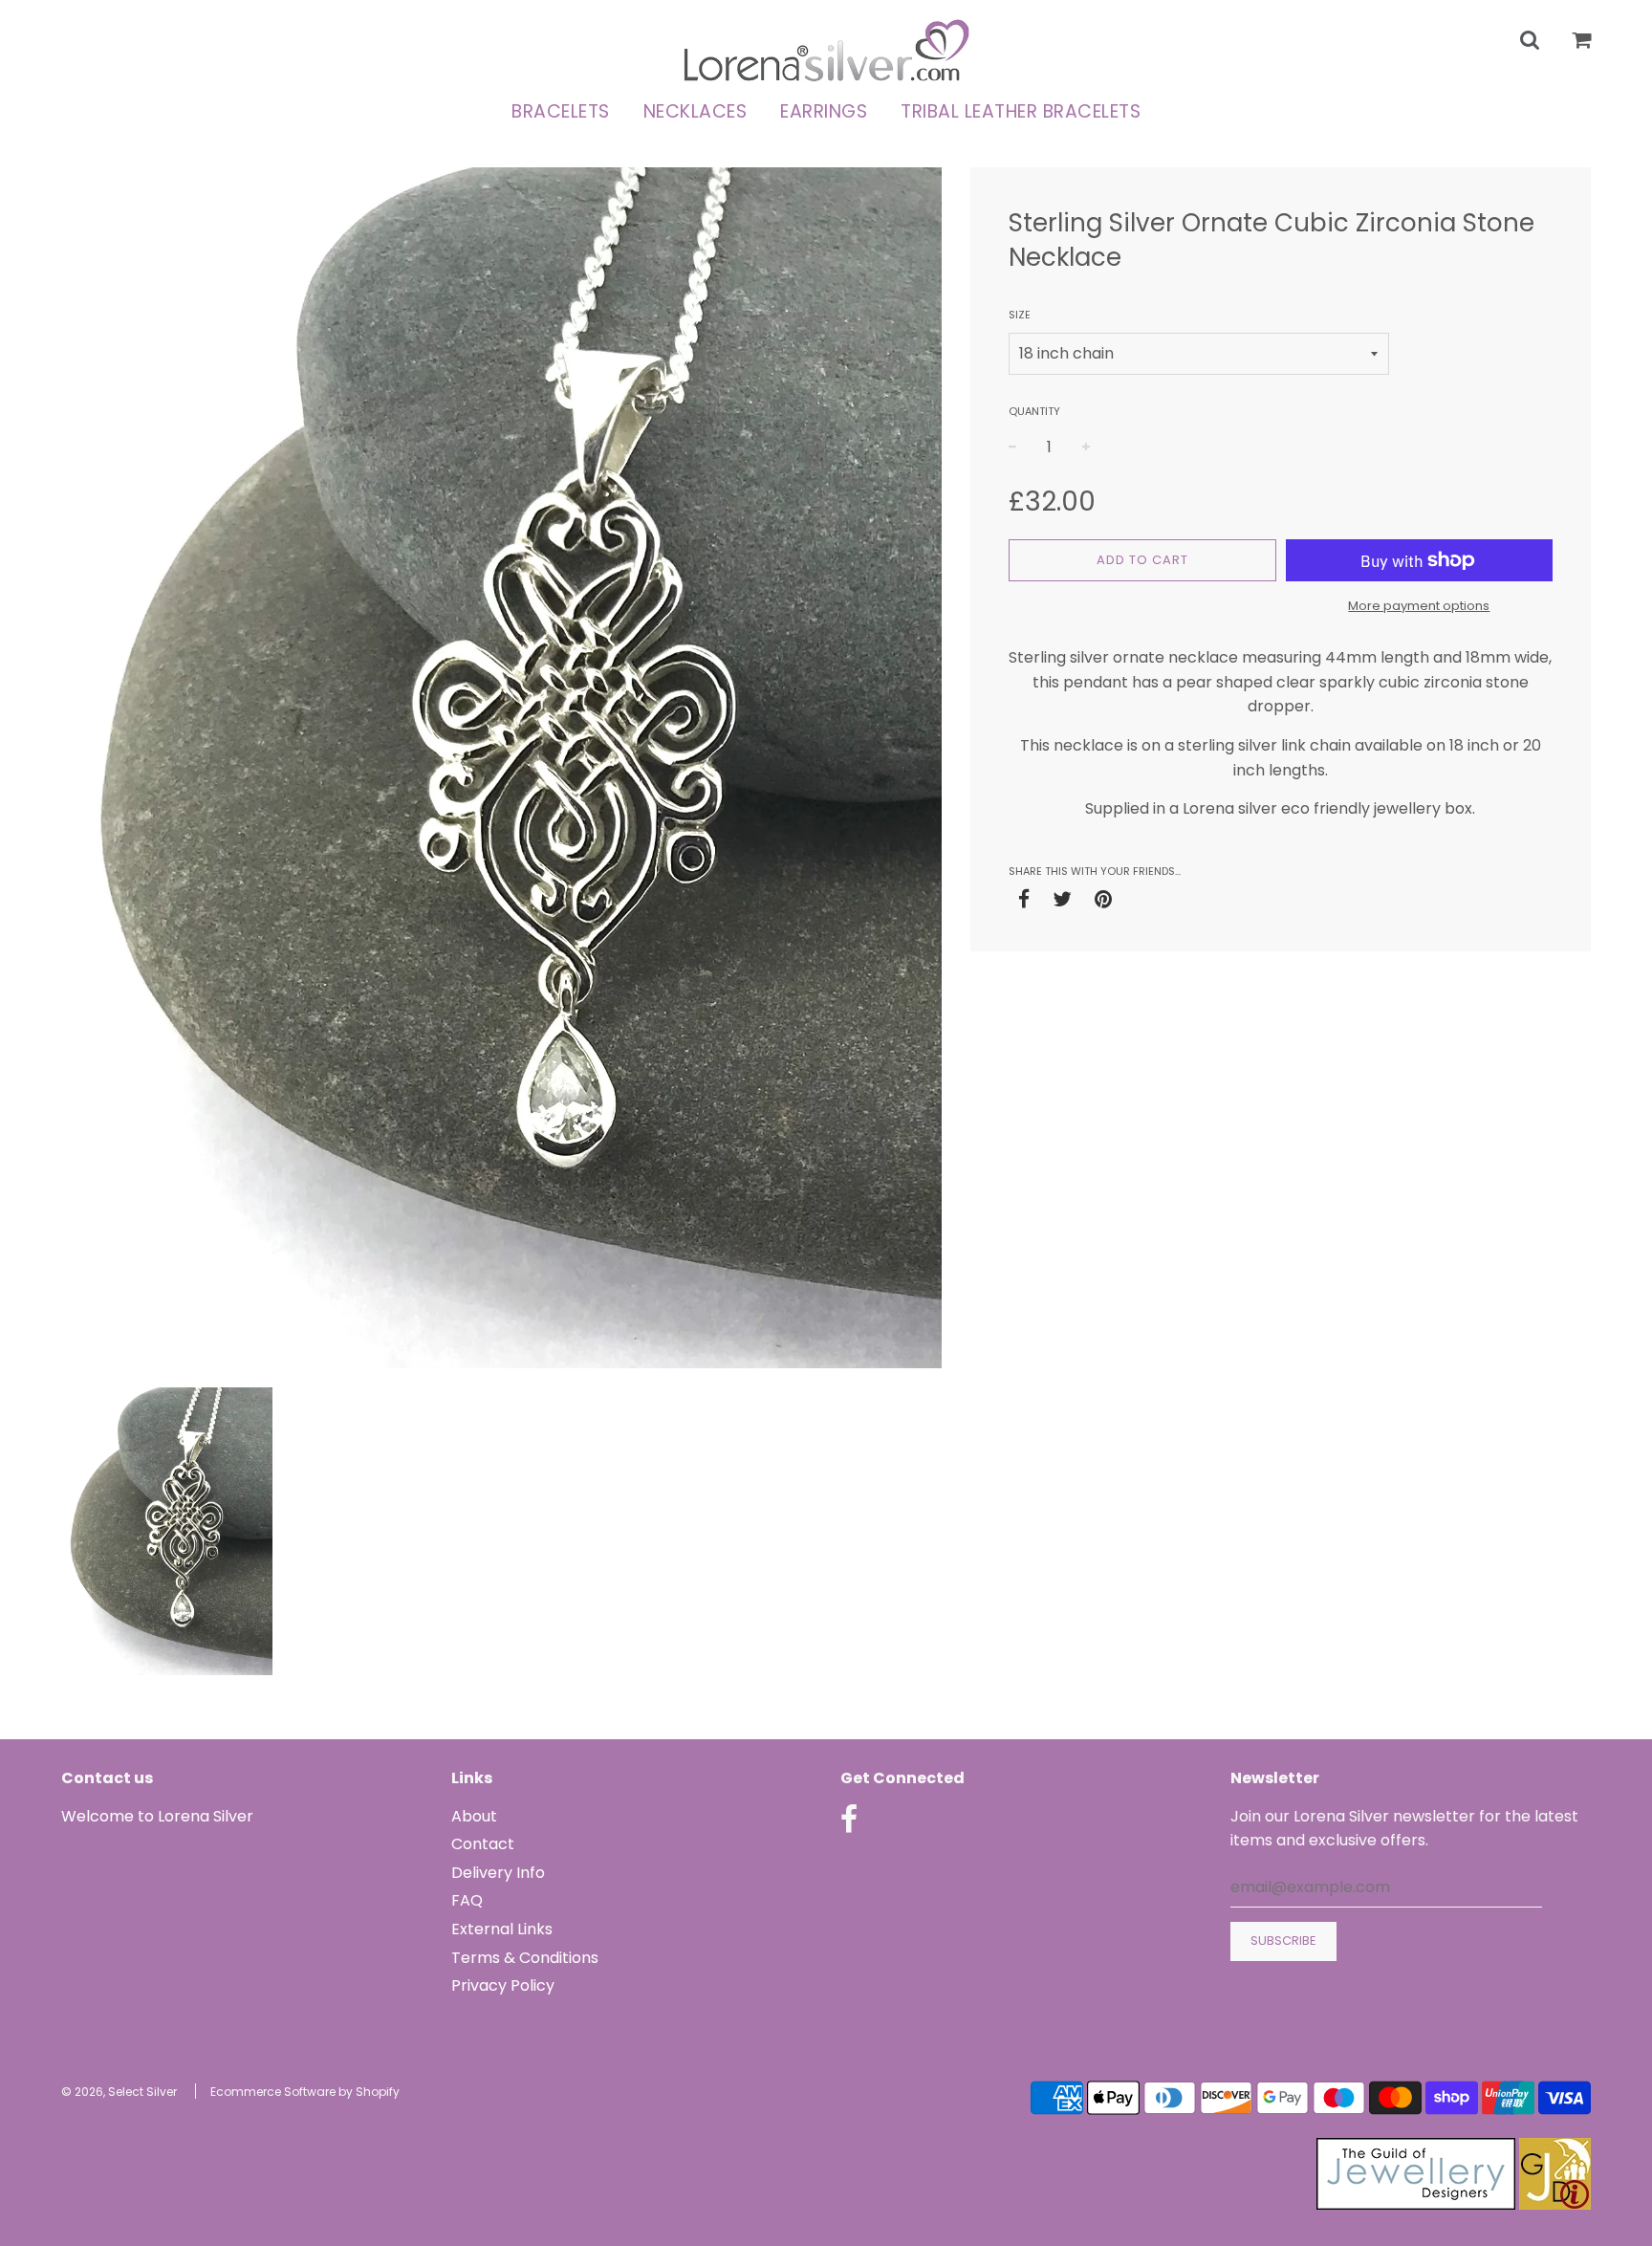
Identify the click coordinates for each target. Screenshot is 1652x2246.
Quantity (1034, 411)
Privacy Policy (503, 1985)
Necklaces (696, 111)
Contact (483, 1844)
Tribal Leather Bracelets (1021, 111)
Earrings (824, 111)
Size (1020, 315)
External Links (502, 1929)
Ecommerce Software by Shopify (305, 2092)
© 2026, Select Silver (119, 2092)
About (474, 1816)
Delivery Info (498, 1873)
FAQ (467, 1900)
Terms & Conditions (525, 1958)
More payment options (1419, 606)
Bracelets (561, 111)
